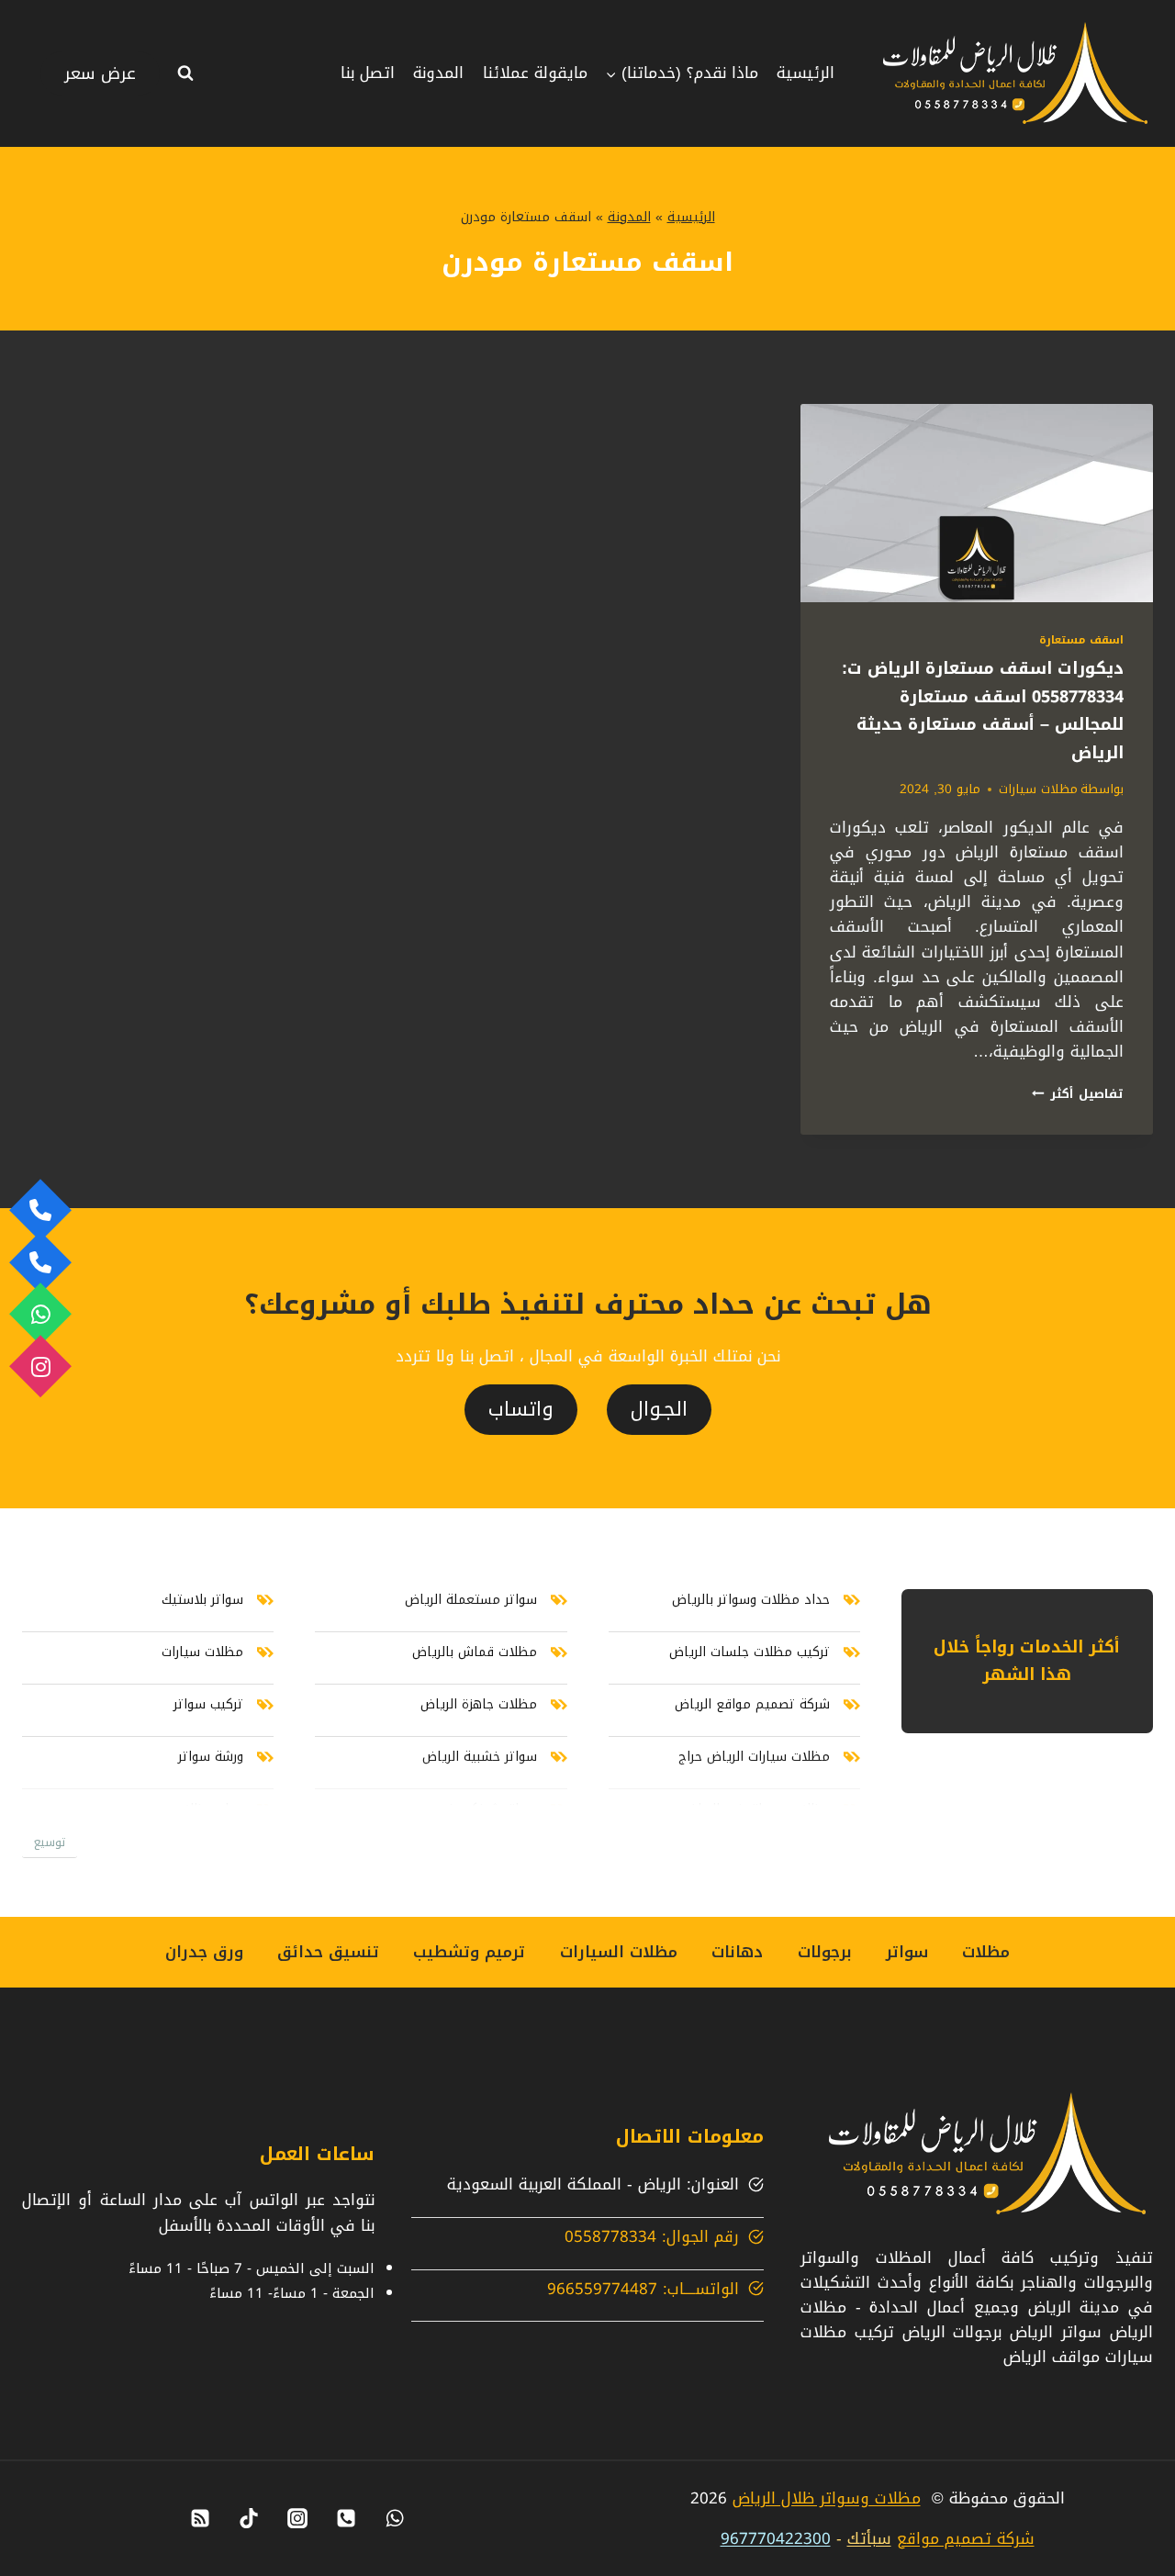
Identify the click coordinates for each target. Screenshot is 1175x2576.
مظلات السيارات (619, 1952)
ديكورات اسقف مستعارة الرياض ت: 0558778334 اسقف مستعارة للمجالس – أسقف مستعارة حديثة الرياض (983, 711)
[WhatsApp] (395, 2518)
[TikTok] (249, 2518)
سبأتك (869, 2538)
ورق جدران (204, 1952)
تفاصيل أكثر (1078, 1094)
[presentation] (977, 503)
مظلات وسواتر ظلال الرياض (827, 2498)
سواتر (907, 1952)
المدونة (438, 73)
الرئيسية (806, 73)
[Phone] (346, 2518)
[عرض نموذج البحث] (185, 73)
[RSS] (200, 2518)
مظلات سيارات (1038, 789)
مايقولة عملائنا (535, 73)
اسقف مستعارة (1081, 640)
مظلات (986, 1952)
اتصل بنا (368, 73)
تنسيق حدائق (328, 1952)
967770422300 (776, 2538)
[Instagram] (297, 2518)
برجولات (825, 1952)
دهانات (737, 1952)
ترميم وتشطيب (469, 1952)
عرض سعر (100, 73)
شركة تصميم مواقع (966, 2538)
